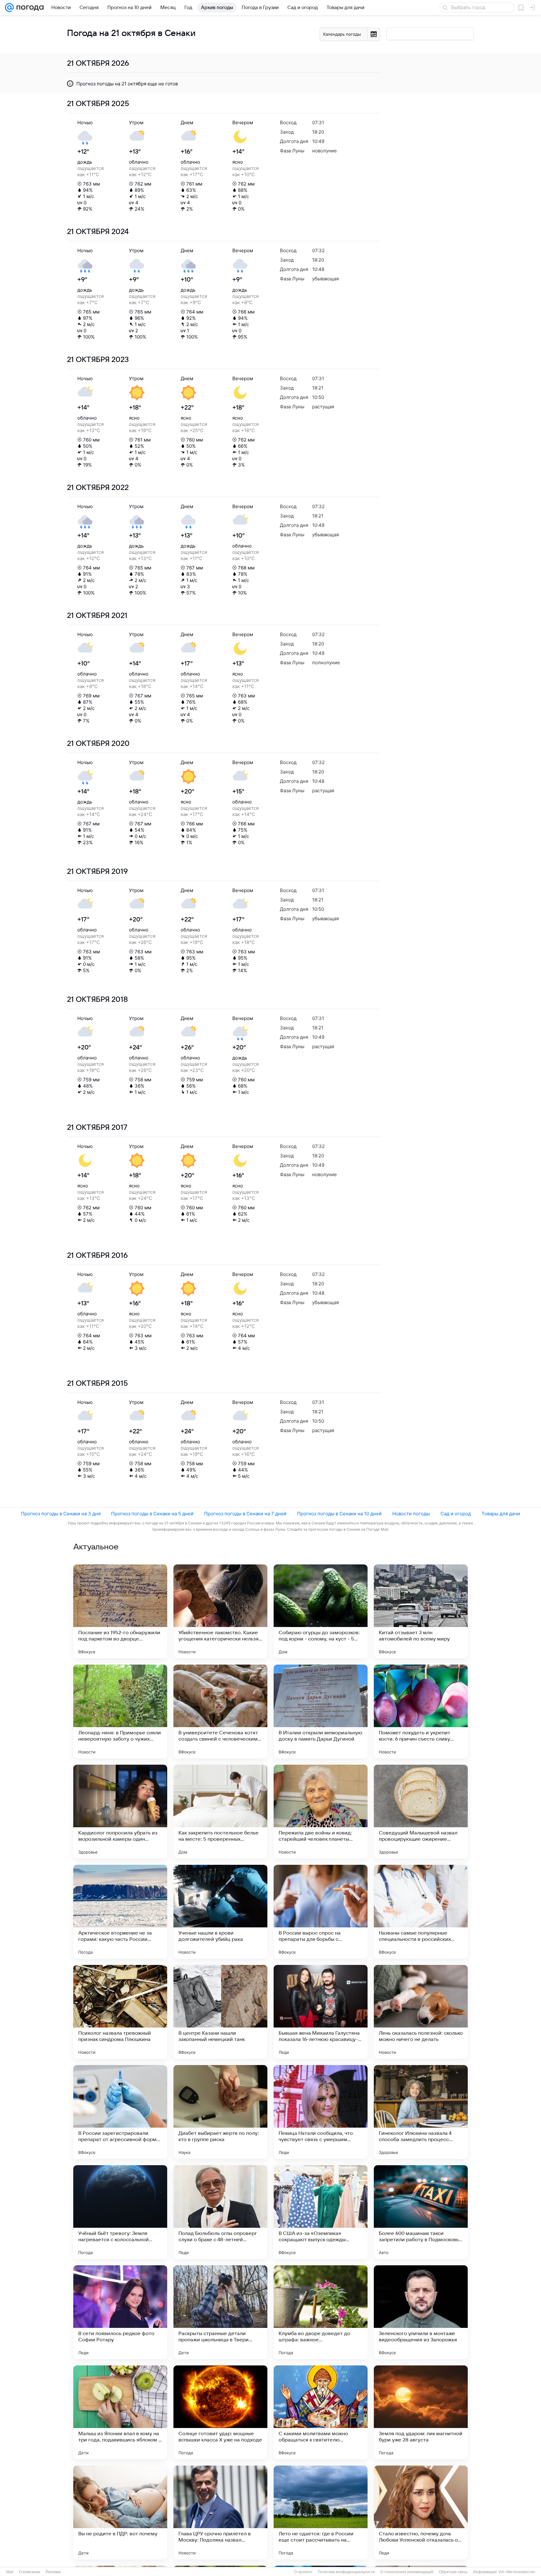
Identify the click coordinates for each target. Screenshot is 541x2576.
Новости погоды (411, 1514)
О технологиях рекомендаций (407, 2572)
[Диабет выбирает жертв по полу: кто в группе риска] (220, 2112)
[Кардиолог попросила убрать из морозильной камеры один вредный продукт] (120, 1812)
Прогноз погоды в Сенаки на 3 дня (61, 1514)
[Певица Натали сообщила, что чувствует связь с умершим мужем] (321, 2112)
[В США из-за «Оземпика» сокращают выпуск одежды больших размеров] (321, 2212)
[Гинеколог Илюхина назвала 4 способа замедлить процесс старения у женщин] (421, 2112)
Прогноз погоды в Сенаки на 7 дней (245, 1514)
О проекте (303, 2572)
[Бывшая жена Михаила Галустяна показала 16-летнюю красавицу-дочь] (321, 2012)
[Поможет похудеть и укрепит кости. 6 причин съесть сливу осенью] (421, 1711)
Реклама (53, 2572)
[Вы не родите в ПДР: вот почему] (120, 2512)
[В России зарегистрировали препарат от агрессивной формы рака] (120, 2112)
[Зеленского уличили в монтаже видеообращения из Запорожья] (421, 2312)
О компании (30, 2572)
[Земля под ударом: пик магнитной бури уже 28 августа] (421, 2412)
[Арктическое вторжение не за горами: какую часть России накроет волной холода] (120, 1912)
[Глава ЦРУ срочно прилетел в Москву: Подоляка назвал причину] (220, 2512)
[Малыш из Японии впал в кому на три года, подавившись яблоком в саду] (120, 2412)
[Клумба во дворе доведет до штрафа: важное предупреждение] (321, 2312)
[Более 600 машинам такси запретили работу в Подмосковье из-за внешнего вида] (421, 2212)
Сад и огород (456, 1514)
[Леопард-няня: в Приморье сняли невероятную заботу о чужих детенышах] (120, 1711)
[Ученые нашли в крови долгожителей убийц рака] (220, 1912)
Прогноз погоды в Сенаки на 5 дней (152, 1514)
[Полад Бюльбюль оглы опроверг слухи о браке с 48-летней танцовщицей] (220, 2212)
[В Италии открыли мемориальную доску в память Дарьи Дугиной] (321, 1711)
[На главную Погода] (29, 8)
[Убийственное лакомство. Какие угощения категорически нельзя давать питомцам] (220, 1611)
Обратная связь (453, 2572)
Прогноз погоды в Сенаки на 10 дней (339, 1514)
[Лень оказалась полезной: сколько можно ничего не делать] (421, 2012)
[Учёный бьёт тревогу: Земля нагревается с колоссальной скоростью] (120, 2212)
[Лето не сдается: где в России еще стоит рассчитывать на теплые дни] (321, 2512)
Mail (10, 2572)
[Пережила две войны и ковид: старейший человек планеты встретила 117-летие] (321, 1812)
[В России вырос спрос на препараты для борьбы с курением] (321, 1912)
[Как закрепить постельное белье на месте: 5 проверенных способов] (220, 1812)
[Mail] (9, 8)
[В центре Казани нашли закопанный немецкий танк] (220, 2012)
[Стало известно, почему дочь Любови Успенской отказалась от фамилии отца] (421, 2512)
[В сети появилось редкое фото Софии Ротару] (120, 2312)
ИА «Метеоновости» (517, 2572)
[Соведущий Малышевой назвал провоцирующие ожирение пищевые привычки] (421, 1812)
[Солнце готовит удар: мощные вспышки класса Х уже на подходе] (220, 2412)
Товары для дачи (501, 1514)
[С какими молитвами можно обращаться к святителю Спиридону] (321, 2412)
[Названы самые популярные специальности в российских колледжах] (421, 1912)
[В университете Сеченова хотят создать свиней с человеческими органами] (220, 1711)
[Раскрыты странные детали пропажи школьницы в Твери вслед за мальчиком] (220, 2312)
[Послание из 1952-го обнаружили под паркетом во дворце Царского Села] (120, 1611)
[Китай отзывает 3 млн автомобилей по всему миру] (421, 1611)
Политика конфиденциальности (346, 2572)
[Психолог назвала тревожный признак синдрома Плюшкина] (120, 2012)
